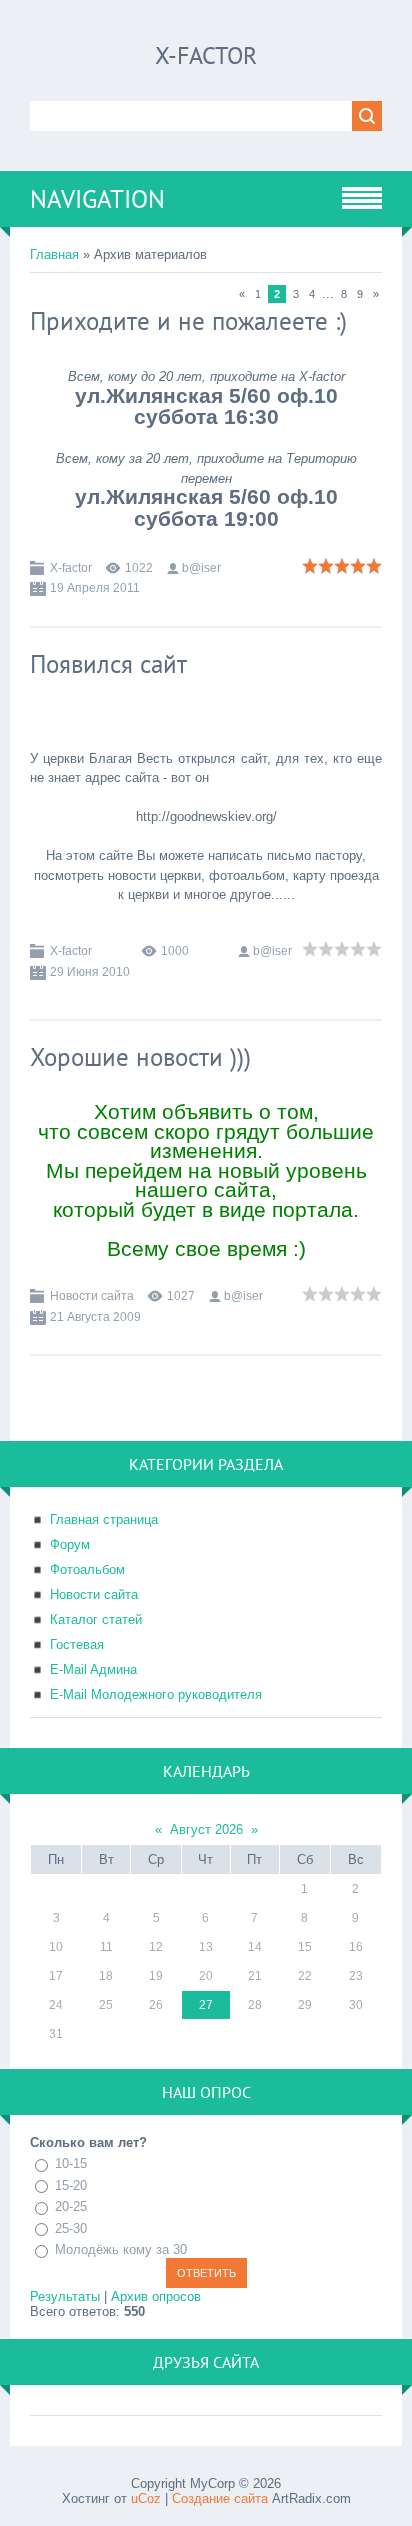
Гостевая (77, 1644)
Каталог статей (96, 1619)
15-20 (71, 2185)
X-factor (71, 568)
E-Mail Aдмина (93, 1669)
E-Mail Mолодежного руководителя (156, 1694)
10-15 (71, 2163)
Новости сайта (92, 1296)
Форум (70, 1544)
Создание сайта (220, 2498)
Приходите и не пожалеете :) (188, 321)
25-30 (71, 2228)
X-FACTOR (206, 55)
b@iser (201, 568)
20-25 (71, 2206)
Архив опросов (156, 2296)
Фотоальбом (87, 1569)
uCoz (146, 2498)
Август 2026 (206, 1829)
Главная (54, 254)
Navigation (97, 199)
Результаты (65, 2296)
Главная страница (104, 1519)
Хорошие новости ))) (140, 1057)
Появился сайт (108, 664)
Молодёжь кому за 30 (121, 2249)
